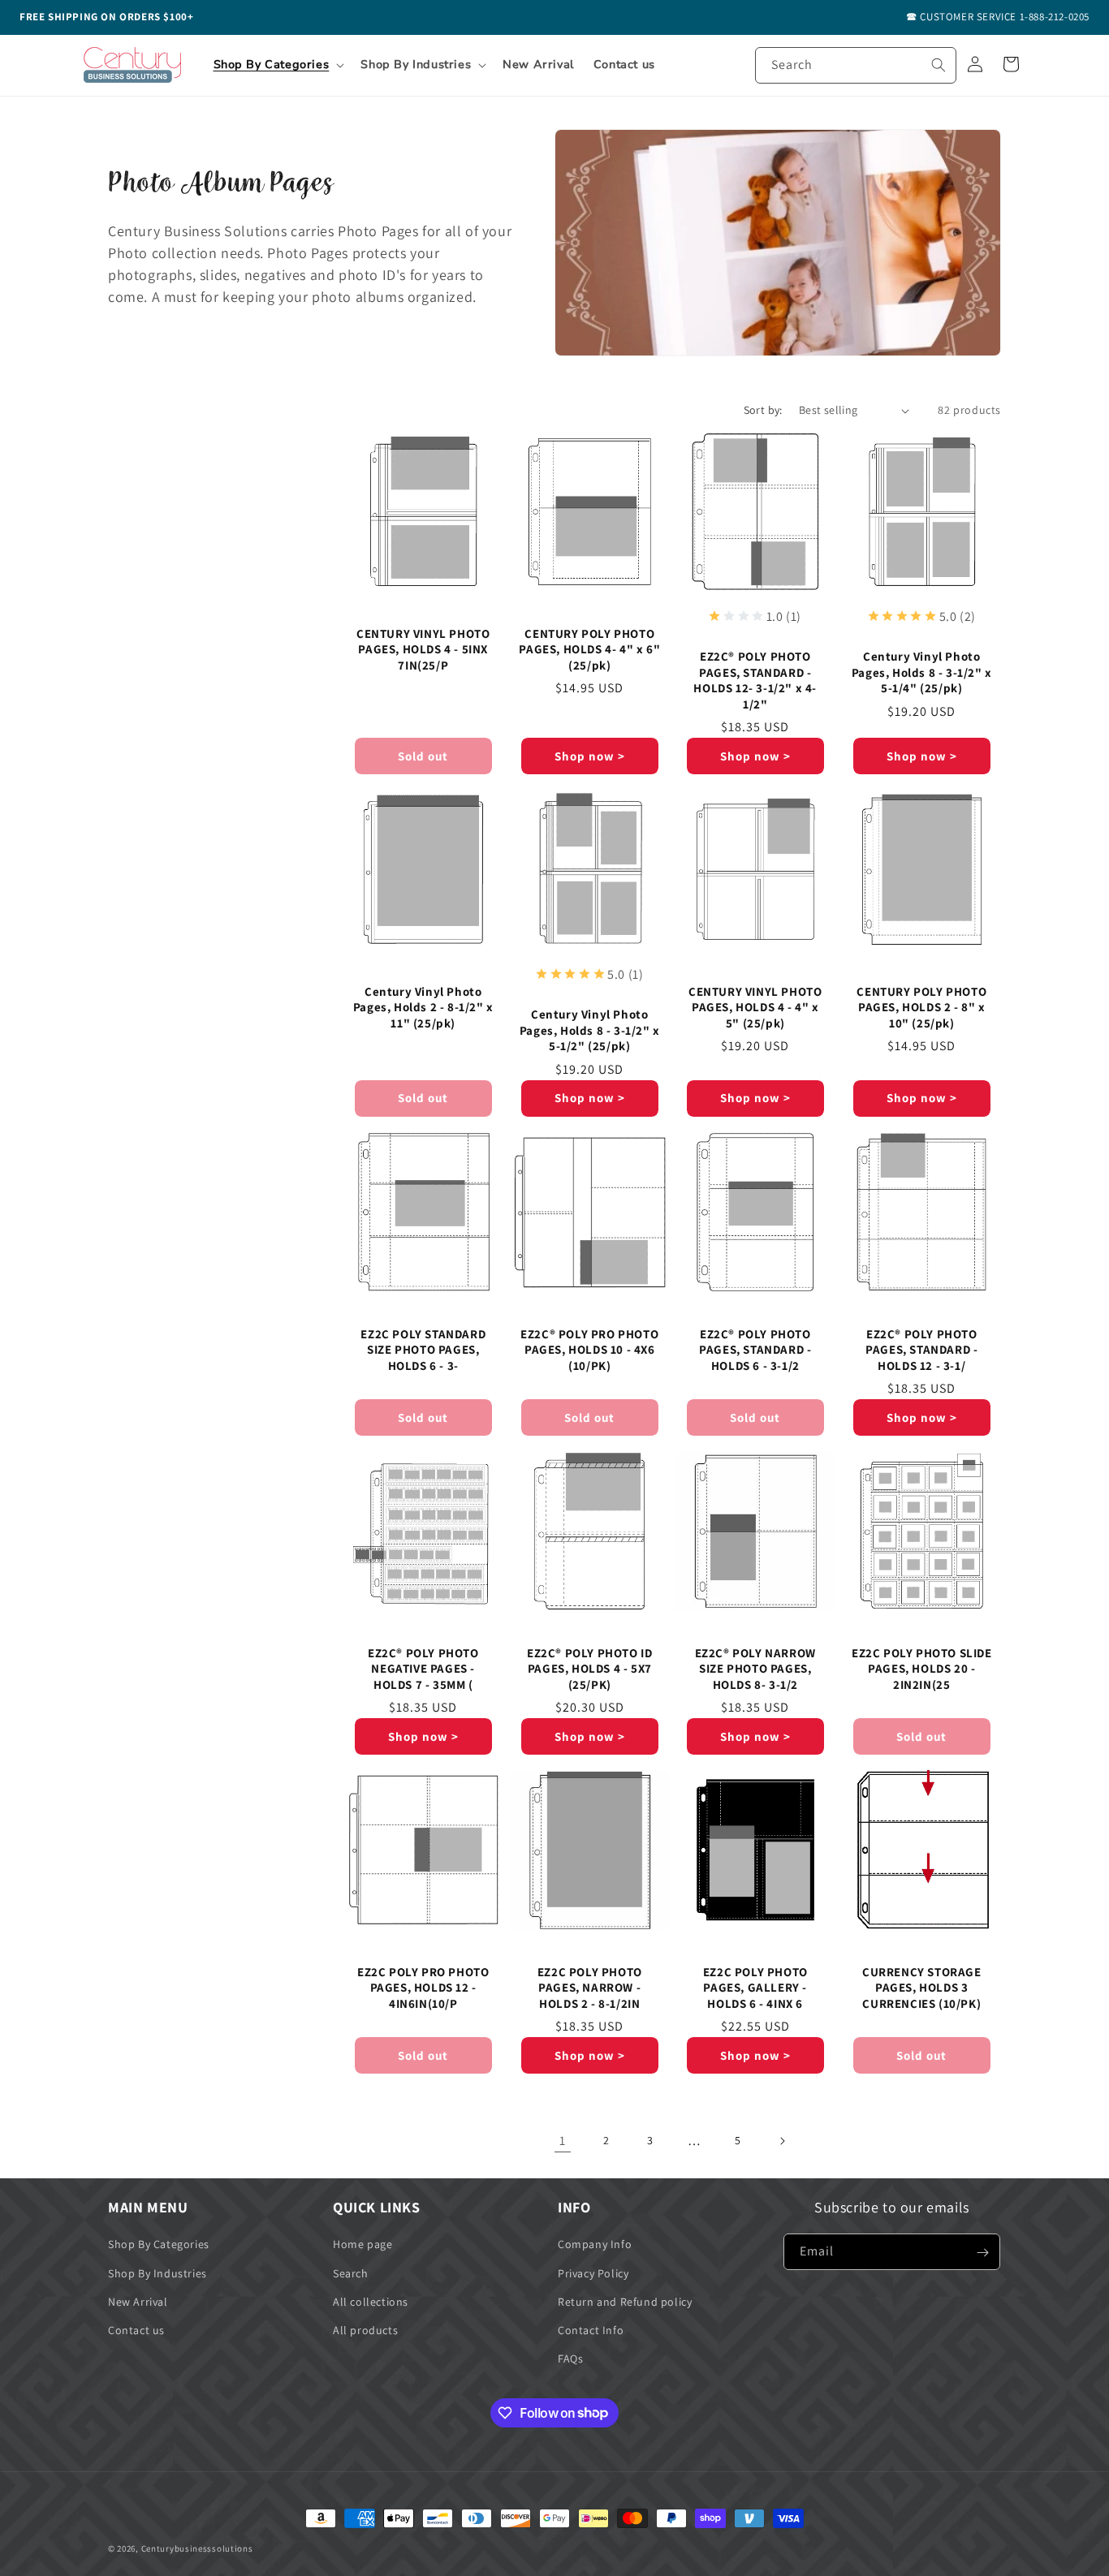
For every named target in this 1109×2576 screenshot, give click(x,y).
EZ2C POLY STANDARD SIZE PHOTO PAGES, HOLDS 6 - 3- (423, 1350)
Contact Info (591, 2330)
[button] (278, 65)
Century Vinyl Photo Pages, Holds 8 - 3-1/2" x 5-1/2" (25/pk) (589, 1031)
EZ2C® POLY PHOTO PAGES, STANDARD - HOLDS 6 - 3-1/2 (755, 1350)
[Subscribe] (982, 2253)
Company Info (595, 2245)
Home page (362, 2245)
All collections (371, 2302)
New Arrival (138, 2302)
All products (365, 2330)
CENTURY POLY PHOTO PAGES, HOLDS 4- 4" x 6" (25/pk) (589, 649)
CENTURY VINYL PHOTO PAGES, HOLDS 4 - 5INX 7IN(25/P (423, 649)
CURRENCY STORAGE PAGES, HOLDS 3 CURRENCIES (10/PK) (921, 1988)
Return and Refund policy (625, 2302)
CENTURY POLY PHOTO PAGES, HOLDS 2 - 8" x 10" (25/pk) (921, 1007)
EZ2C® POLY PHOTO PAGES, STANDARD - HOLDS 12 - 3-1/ (921, 1350)
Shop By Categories (159, 2245)
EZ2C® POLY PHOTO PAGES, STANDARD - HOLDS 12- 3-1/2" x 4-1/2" (755, 680)
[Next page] (782, 2141)
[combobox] (856, 65)
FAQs (570, 2358)
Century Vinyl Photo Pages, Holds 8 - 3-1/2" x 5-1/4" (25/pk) (921, 672)
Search (351, 2273)
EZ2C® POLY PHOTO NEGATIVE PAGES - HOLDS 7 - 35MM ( (423, 1669)
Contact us (136, 2330)
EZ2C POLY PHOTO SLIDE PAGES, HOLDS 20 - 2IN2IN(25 (921, 1669)
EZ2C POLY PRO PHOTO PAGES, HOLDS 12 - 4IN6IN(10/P (423, 1988)
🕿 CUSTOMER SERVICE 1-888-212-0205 (998, 17)
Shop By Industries (158, 2273)
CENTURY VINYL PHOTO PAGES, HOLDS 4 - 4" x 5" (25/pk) (755, 1007)
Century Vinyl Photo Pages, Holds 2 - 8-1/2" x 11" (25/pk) (423, 1007)
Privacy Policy (593, 2273)
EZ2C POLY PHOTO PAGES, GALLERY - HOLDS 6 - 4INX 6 (755, 1988)
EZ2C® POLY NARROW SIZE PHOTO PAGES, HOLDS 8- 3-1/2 (755, 1669)
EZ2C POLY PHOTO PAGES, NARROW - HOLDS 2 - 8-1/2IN (589, 1988)
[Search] (939, 65)
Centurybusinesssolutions (197, 2548)
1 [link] (563, 2141)
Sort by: (763, 410)
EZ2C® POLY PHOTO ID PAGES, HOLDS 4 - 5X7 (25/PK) (589, 1669)
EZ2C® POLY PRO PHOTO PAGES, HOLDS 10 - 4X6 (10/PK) (589, 1350)
